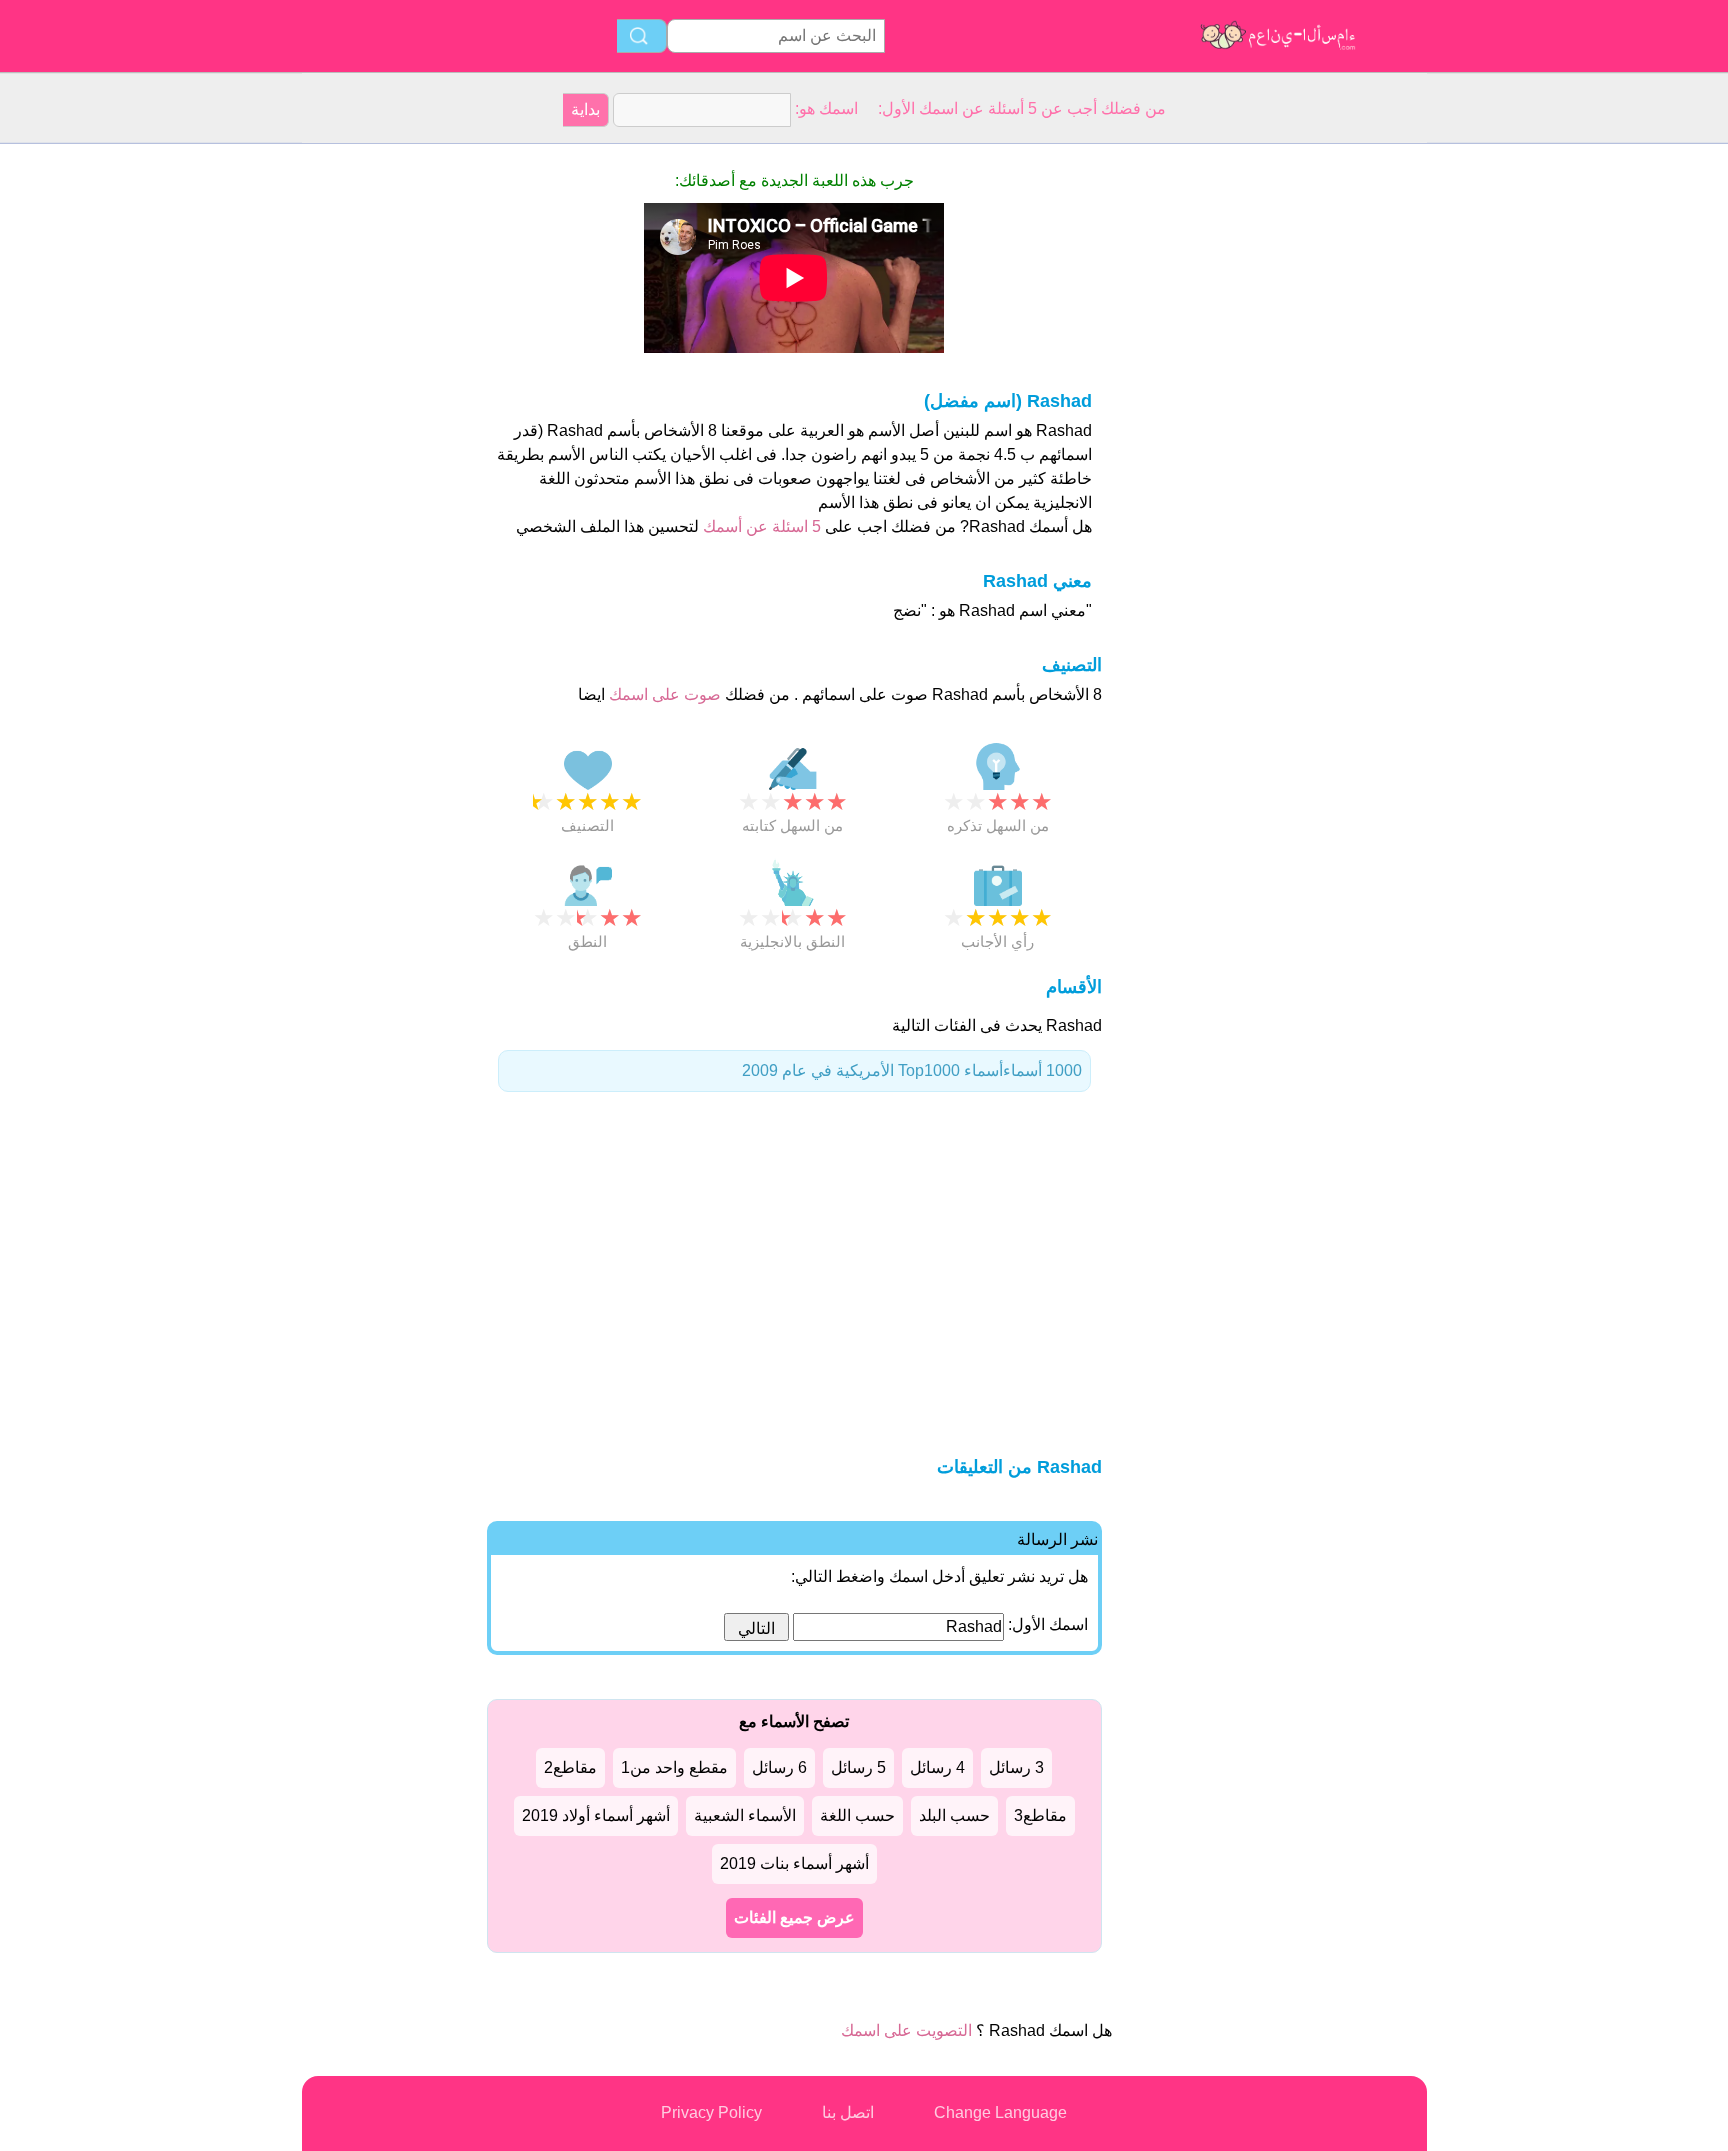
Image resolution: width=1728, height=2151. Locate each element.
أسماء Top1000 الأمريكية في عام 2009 (912, 1070)
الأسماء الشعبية (745, 1815)
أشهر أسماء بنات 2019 (794, 1863)
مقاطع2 (570, 1767)
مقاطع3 (1040, 1815)
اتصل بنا (848, 2112)
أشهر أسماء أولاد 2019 (596, 1815)
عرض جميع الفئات (794, 1917)
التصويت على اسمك (906, 2030)
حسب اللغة (857, 1815)
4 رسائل (937, 1767)
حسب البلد (954, 1815)
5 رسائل (858, 1767)
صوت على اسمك (663, 694)
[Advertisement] (382, 444)
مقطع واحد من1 (674, 1767)
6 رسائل (779, 1767)
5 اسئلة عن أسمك (760, 526)
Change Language (1000, 2112)
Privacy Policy (711, 2112)
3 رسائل (1016, 1767)
